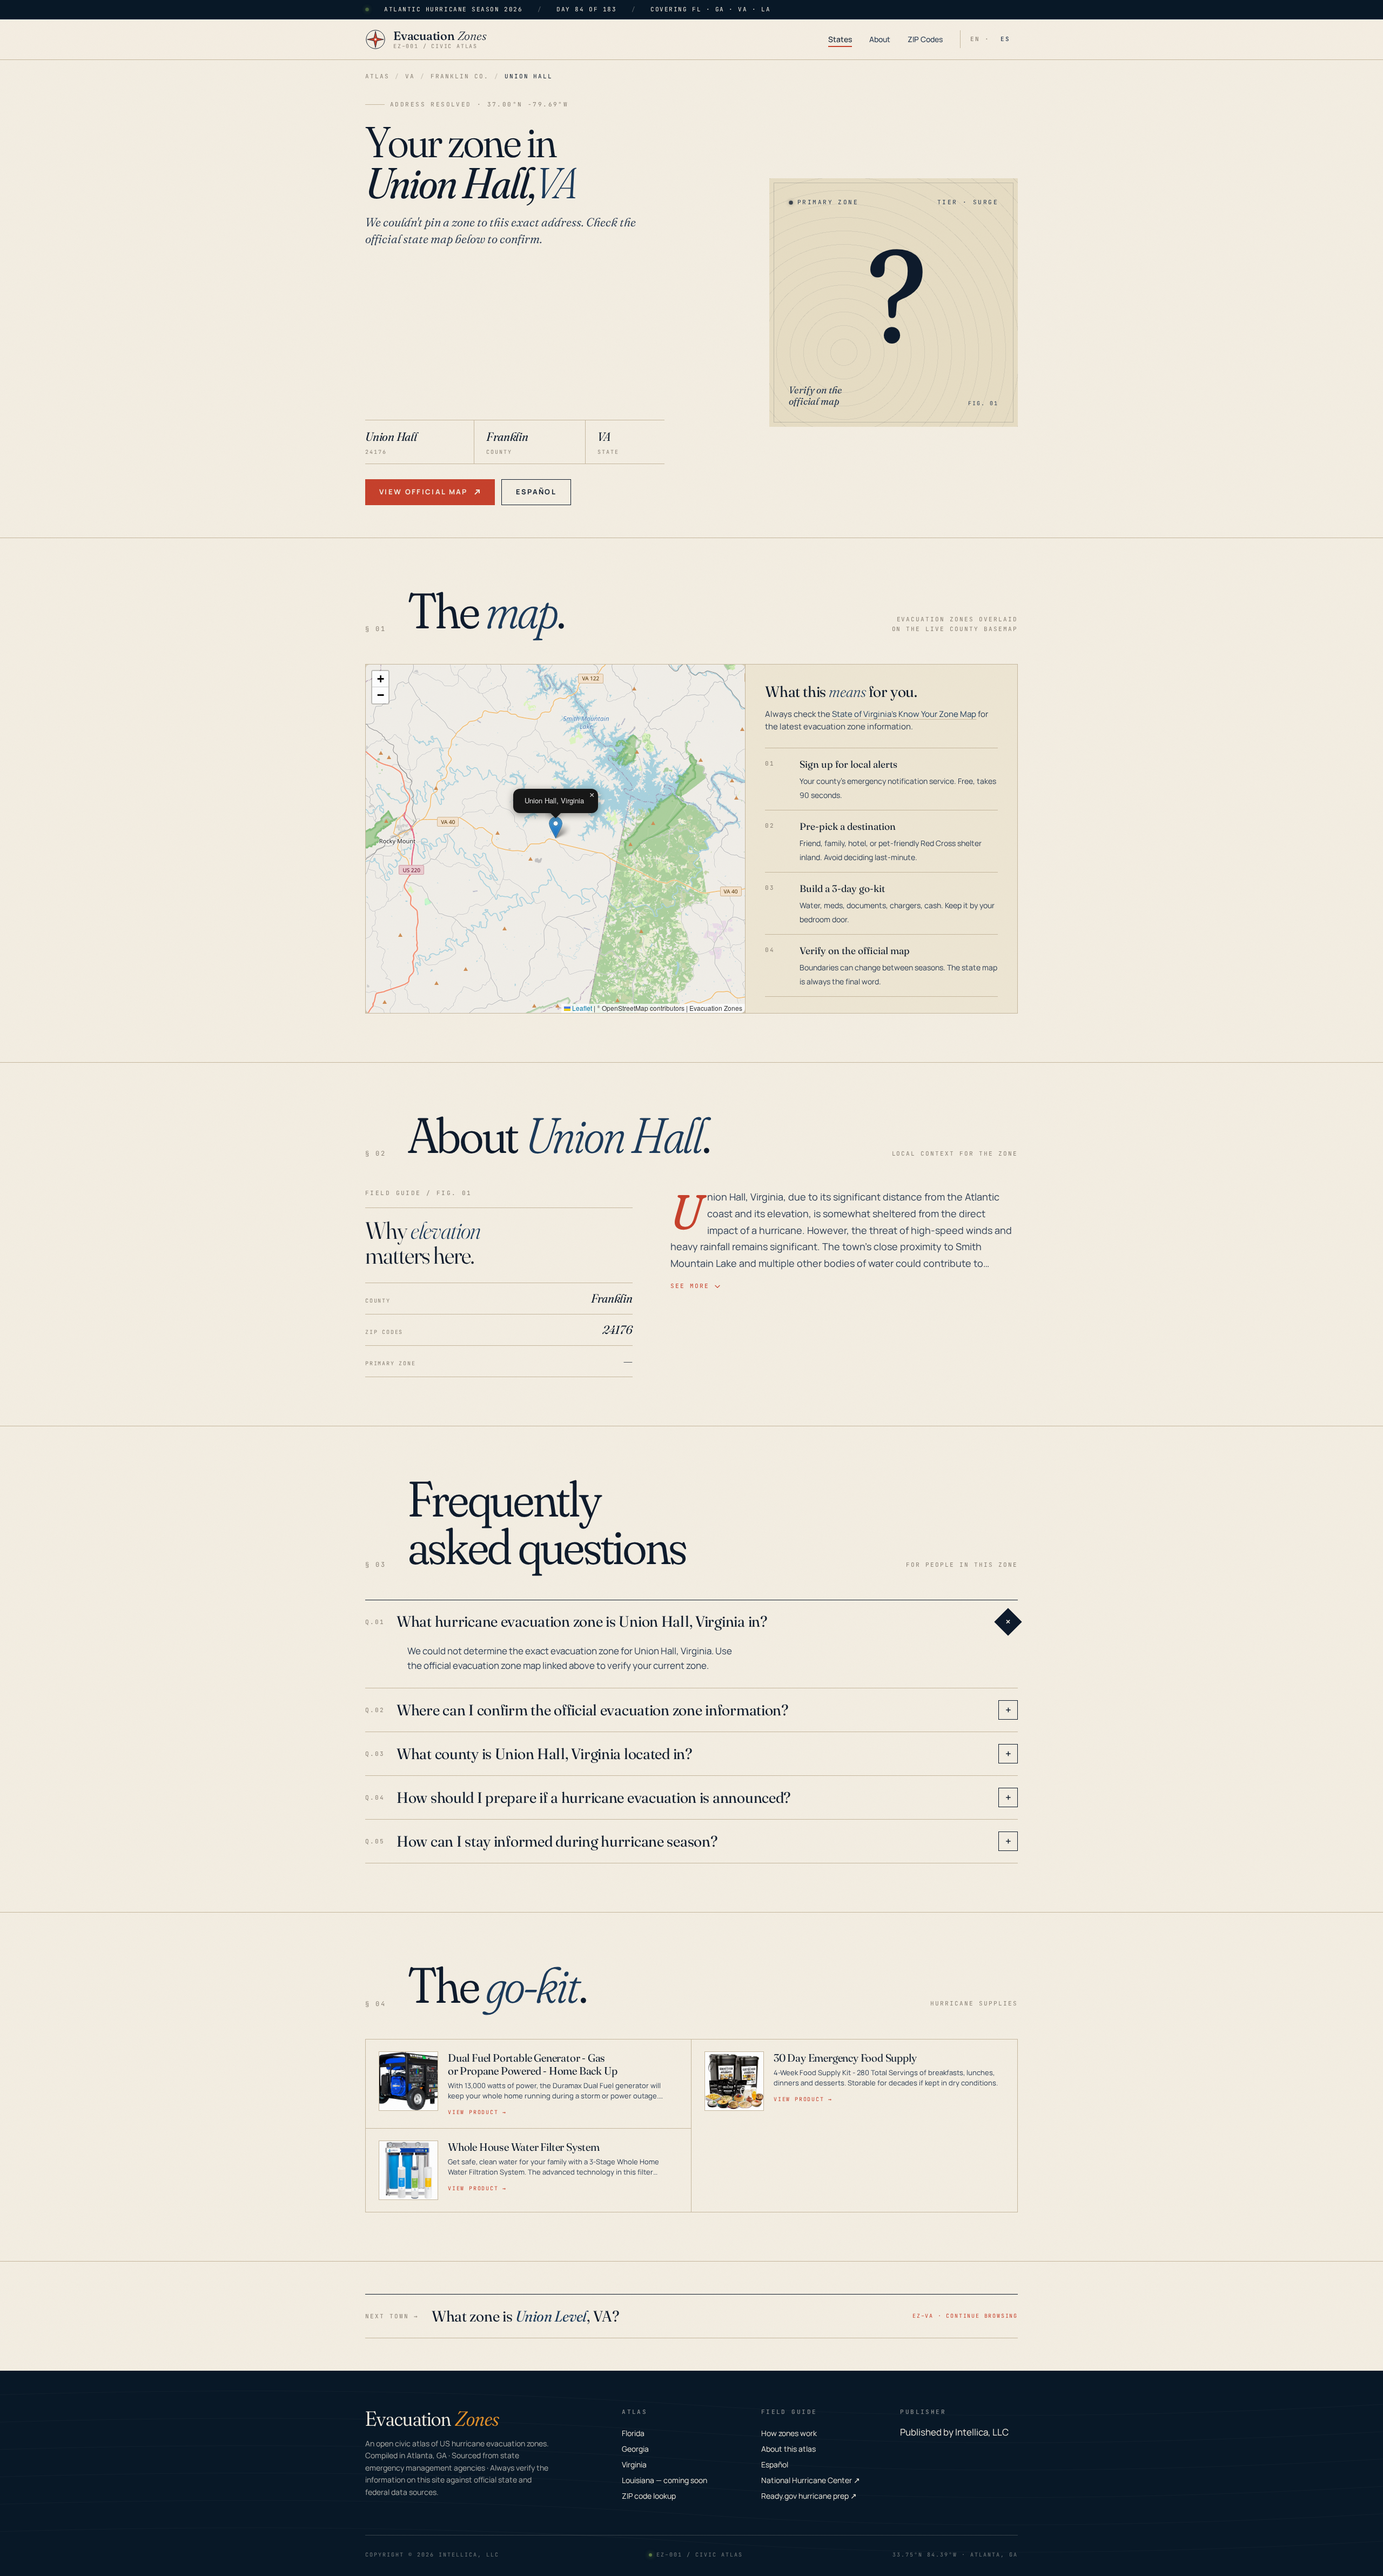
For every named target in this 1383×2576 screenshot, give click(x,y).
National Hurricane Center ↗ (811, 2480)
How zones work (789, 2433)
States (840, 39)
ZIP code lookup (649, 2496)
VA (410, 76)
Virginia (634, 2464)
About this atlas (788, 2449)
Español (536, 492)
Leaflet (581, 1008)
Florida (633, 2433)
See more (690, 1286)
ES (1005, 39)
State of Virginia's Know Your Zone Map (904, 714)
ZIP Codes (925, 39)
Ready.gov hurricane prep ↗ (809, 2496)
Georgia (635, 2449)
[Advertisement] (515, 339)
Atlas (377, 76)
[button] (556, 827)
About (880, 39)
